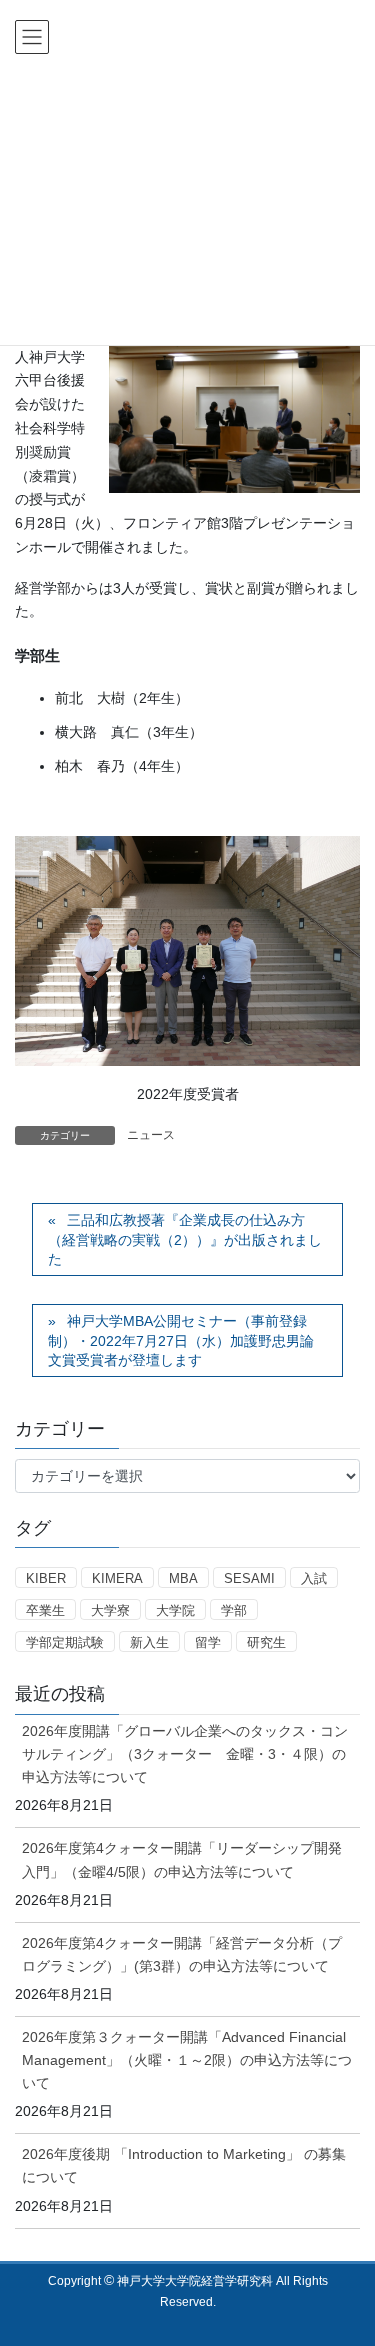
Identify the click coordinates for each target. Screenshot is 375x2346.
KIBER (46, 1578)
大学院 (175, 1610)
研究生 (266, 1642)
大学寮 (110, 1610)
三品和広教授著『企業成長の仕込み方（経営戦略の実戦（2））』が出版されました (185, 1239)
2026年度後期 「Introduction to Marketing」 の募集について (184, 2165)
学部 (234, 1610)
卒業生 (45, 1610)
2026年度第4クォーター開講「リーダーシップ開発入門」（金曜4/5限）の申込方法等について (182, 1859)
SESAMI (249, 1578)
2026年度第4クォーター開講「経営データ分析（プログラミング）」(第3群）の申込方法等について (182, 1954)
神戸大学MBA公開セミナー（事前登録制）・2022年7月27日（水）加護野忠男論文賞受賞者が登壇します (181, 1340)
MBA (183, 1578)
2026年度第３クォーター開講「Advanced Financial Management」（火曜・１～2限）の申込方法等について (187, 2060)
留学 (208, 1642)
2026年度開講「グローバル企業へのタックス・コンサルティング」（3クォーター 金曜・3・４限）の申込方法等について (185, 1754)
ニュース (151, 1135)
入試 (314, 1578)
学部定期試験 (65, 1642)
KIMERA (117, 1578)
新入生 (149, 1642)
